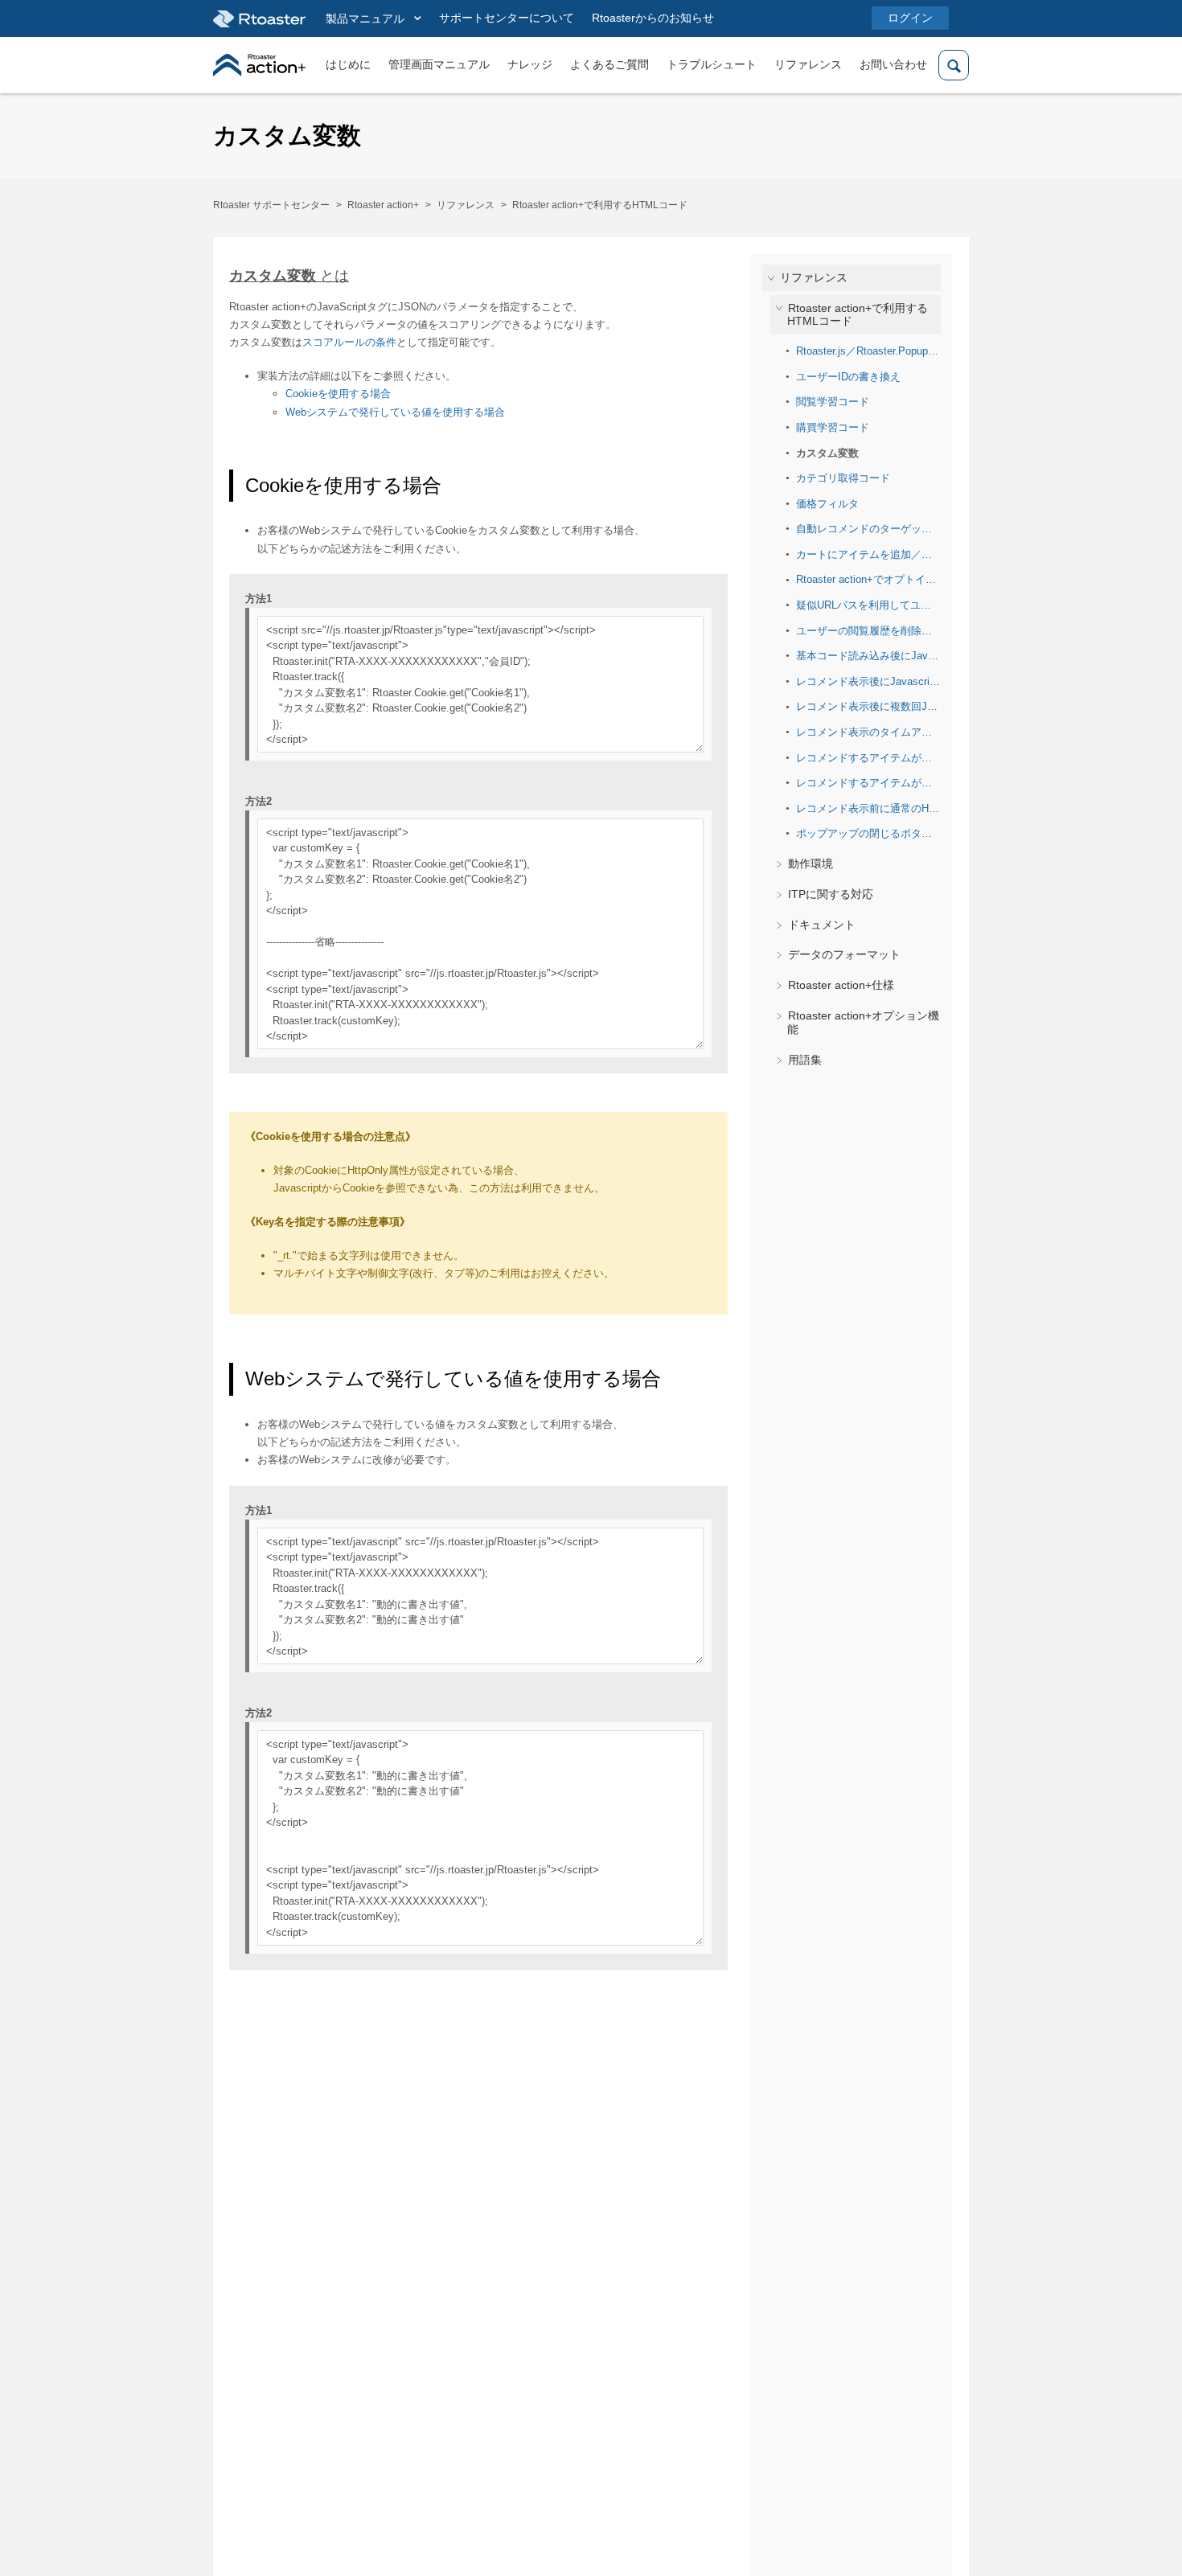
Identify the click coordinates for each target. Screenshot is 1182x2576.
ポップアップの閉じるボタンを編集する (868, 833)
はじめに (348, 64)
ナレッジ (530, 64)
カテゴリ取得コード (843, 478)
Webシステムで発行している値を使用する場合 (395, 412)
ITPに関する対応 (831, 894)
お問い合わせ (893, 64)
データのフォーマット (844, 954)
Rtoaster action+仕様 (841, 985)
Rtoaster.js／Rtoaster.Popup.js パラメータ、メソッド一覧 (868, 351)
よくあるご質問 (609, 64)
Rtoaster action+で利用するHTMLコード (600, 205)
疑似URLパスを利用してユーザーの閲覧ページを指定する (868, 605)
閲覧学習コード (833, 402)
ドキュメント (822, 924)
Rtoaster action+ (383, 205)
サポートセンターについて (507, 18)
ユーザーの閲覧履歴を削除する (868, 630)
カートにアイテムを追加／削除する (868, 554)
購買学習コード (833, 427)
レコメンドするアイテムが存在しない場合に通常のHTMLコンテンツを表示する (868, 783)
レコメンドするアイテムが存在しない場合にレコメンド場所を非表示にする (868, 757)
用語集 (805, 1059)
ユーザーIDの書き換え (848, 376)
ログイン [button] (910, 18)
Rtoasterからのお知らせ (653, 18)
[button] (373, 19)
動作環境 (811, 863)
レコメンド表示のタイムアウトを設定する (868, 732)
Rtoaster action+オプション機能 (863, 1022)
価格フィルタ (827, 503)
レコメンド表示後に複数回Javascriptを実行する (868, 706)
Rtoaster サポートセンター (271, 205)
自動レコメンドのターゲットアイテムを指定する (868, 529)
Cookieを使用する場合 (338, 394)
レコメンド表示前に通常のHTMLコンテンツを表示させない (868, 808)
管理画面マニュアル (439, 64)
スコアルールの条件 (349, 342)
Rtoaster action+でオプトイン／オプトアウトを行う (868, 579)
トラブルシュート (712, 64)
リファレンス (808, 64)
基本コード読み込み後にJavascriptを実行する (868, 656)
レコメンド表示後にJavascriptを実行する (868, 681)
